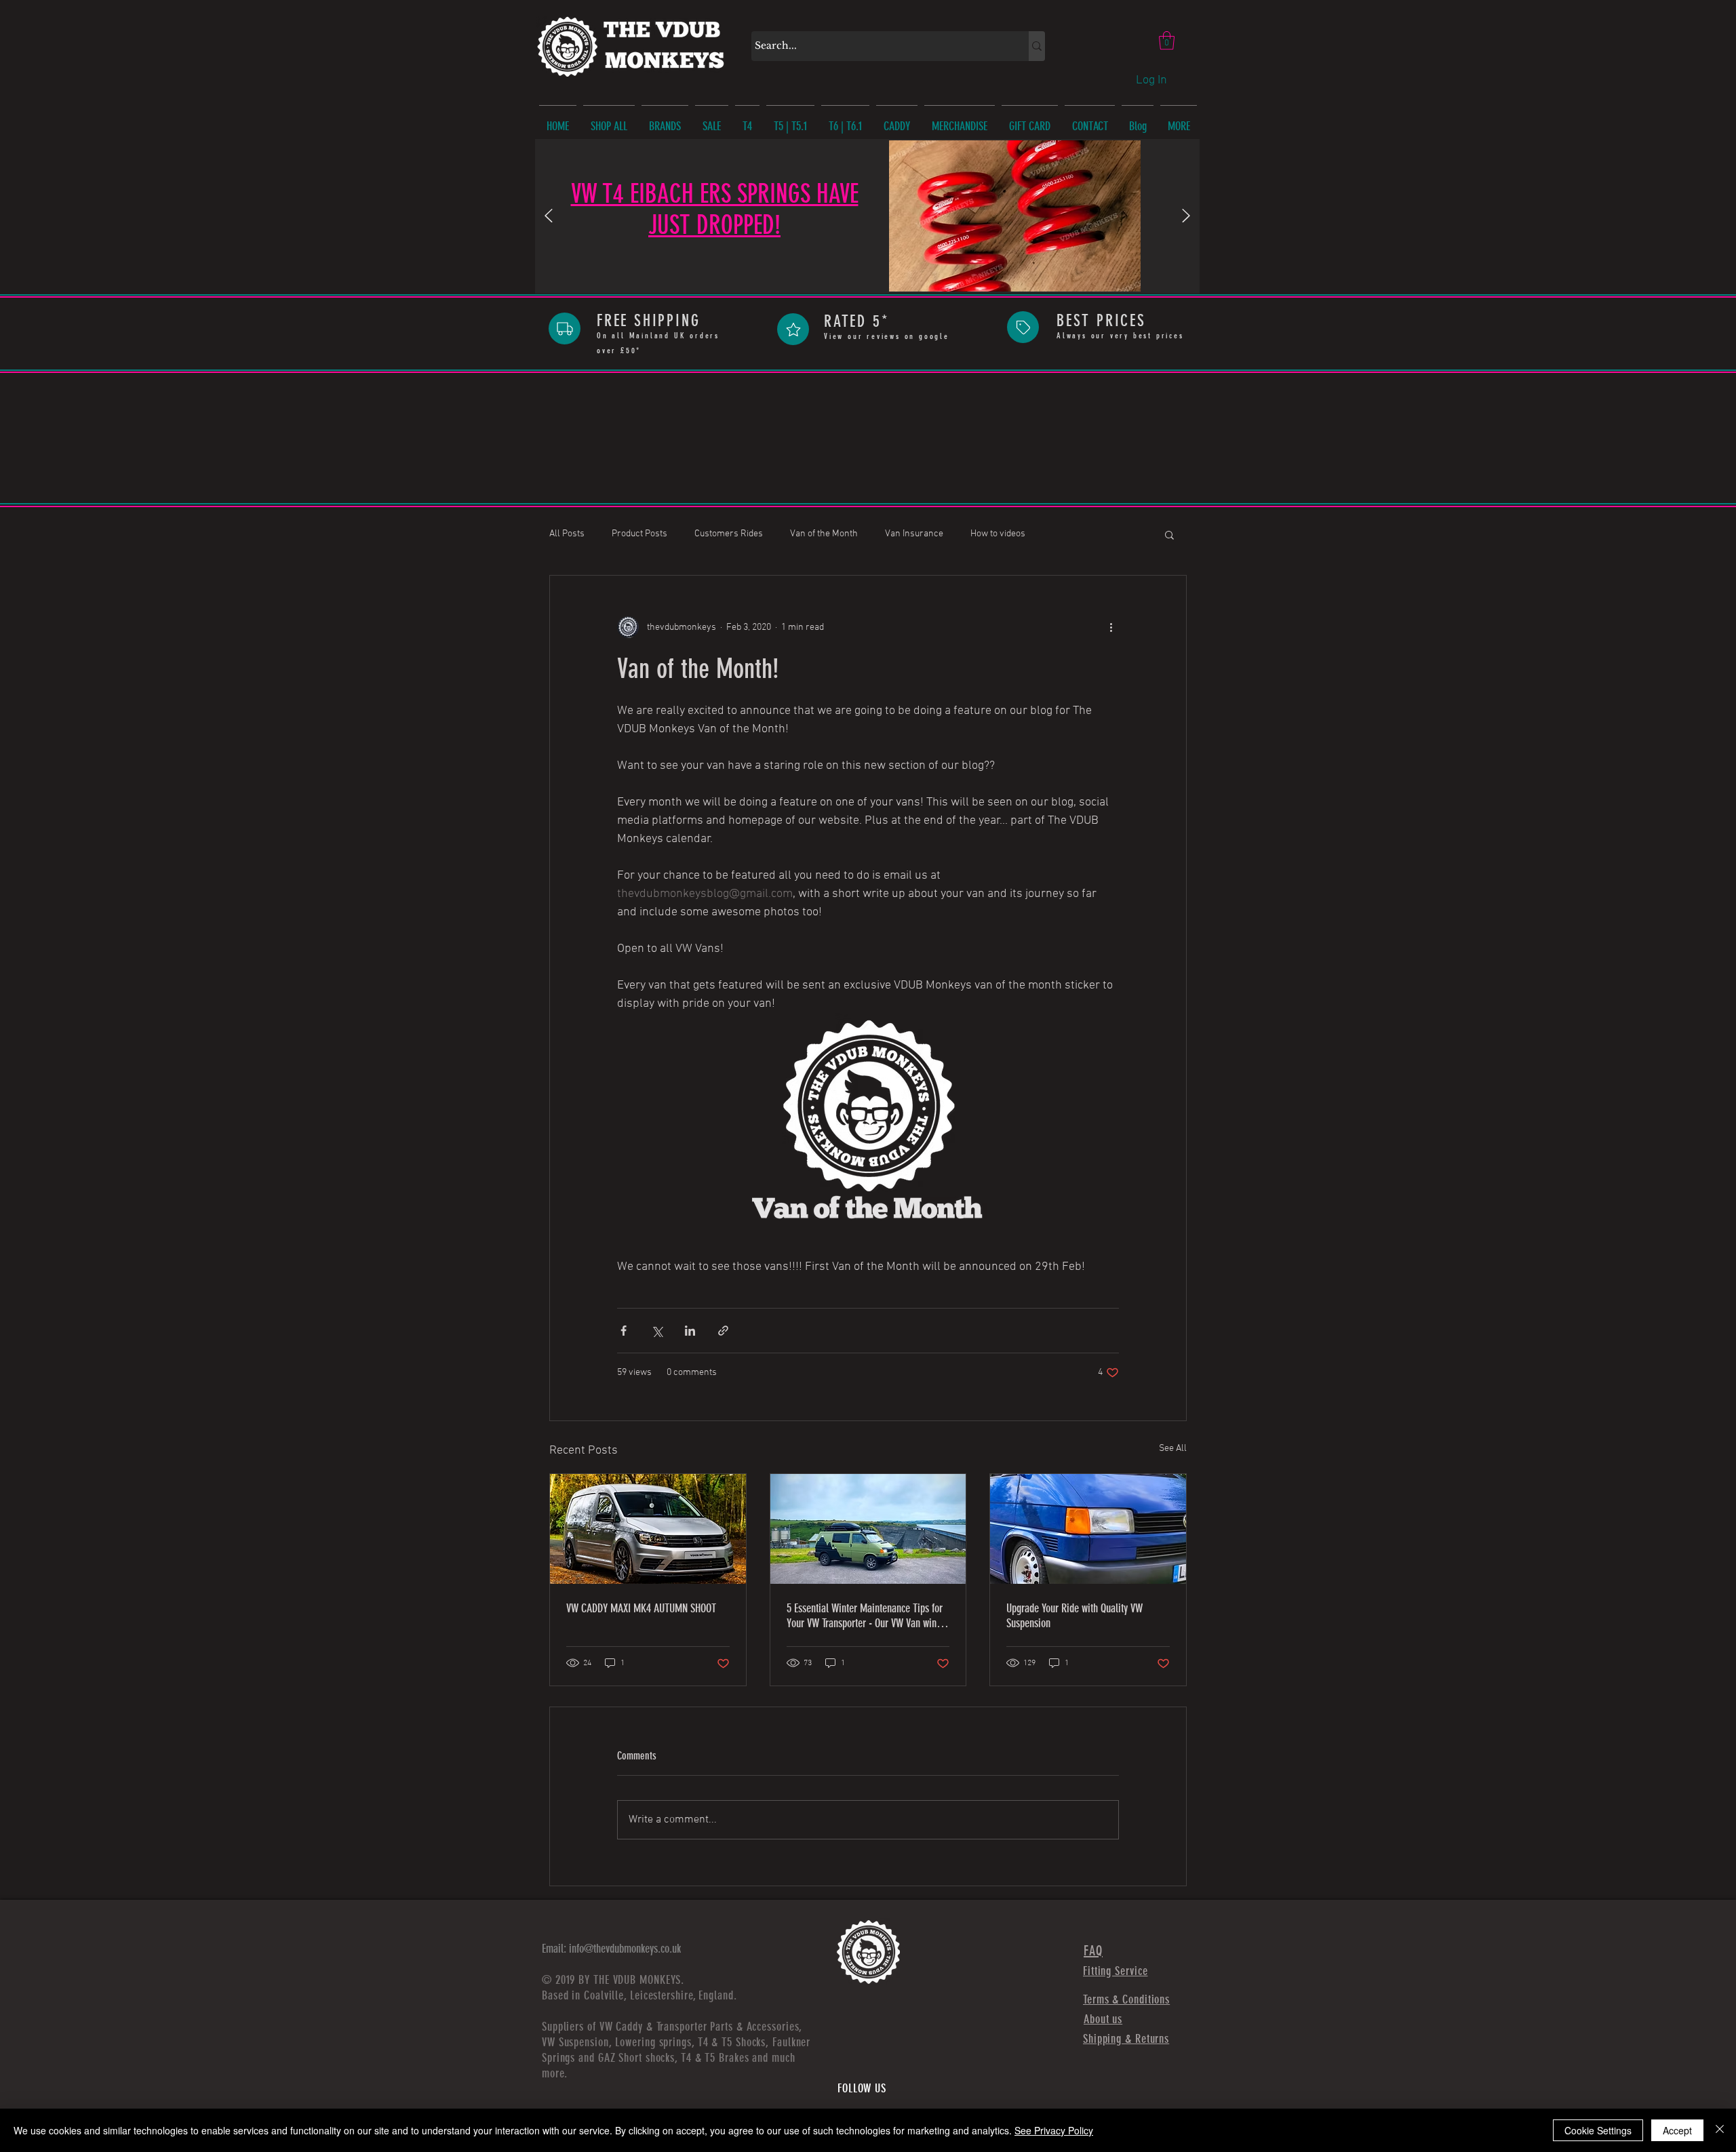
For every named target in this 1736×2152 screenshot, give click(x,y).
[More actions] (1111, 627)
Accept (1677, 2130)
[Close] (1720, 2130)
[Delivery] (565, 328)
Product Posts (639, 534)
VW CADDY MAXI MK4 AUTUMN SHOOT (641, 1608)
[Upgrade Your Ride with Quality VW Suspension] (1088, 1529)
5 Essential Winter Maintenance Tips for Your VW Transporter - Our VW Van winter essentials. (867, 1616)
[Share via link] (723, 1331)
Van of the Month (824, 534)
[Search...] (1037, 46)
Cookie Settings (1598, 2130)
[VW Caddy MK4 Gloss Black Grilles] (648, 1529)
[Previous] (549, 217)
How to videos (998, 534)
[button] (1167, 40)
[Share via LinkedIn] (690, 1331)
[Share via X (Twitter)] (657, 1331)
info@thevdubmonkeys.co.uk (625, 1949)
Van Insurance (914, 534)
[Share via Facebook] (624, 1331)
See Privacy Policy (1054, 2130)
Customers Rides (729, 534)
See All (1173, 1449)
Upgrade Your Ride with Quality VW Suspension (1074, 1616)
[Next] (1186, 217)
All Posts (567, 534)
